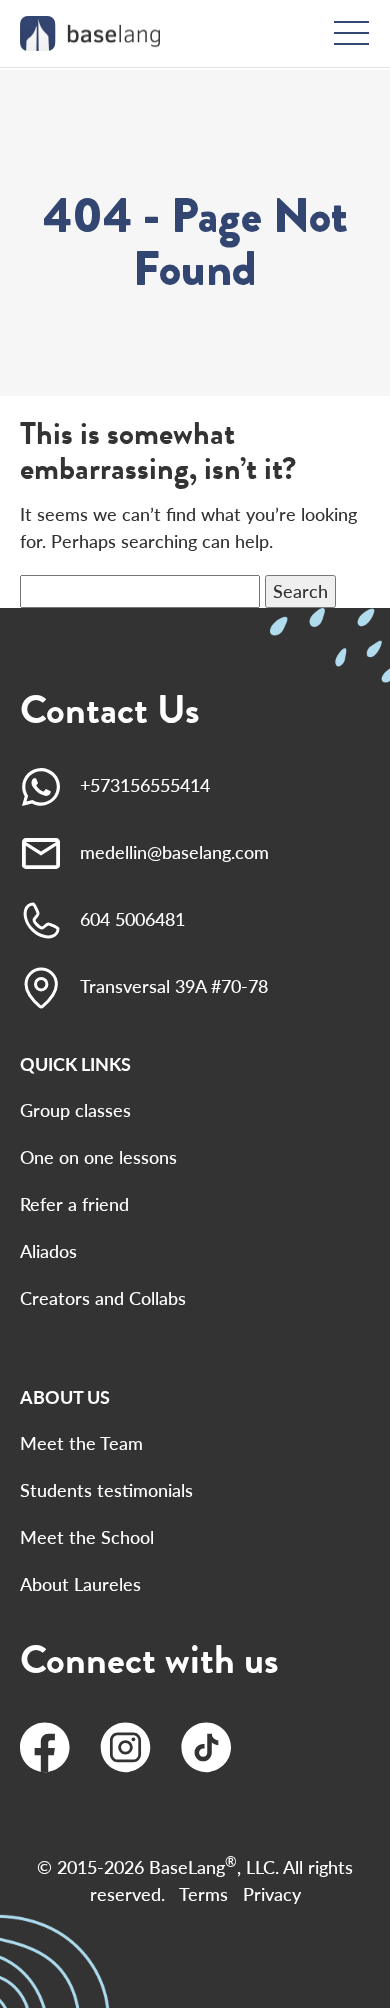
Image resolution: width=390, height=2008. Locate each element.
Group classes (75, 1110)
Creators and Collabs (103, 1298)
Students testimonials (106, 1490)
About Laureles (80, 1584)
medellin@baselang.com (174, 852)
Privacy (272, 1894)
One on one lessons (98, 1157)
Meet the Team (81, 1443)
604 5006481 (132, 919)
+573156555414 (145, 785)
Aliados (48, 1251)
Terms (203, 1894)
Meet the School (87, 1537)
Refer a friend (74, 1204)
